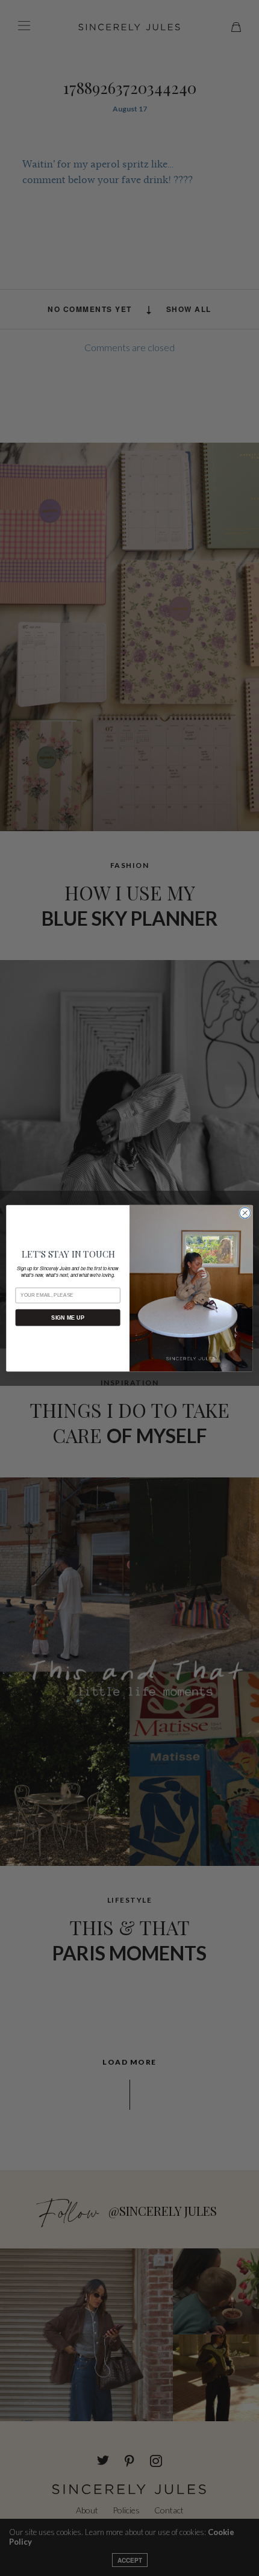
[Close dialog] (245, 1212)
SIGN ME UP (67, 1317)
